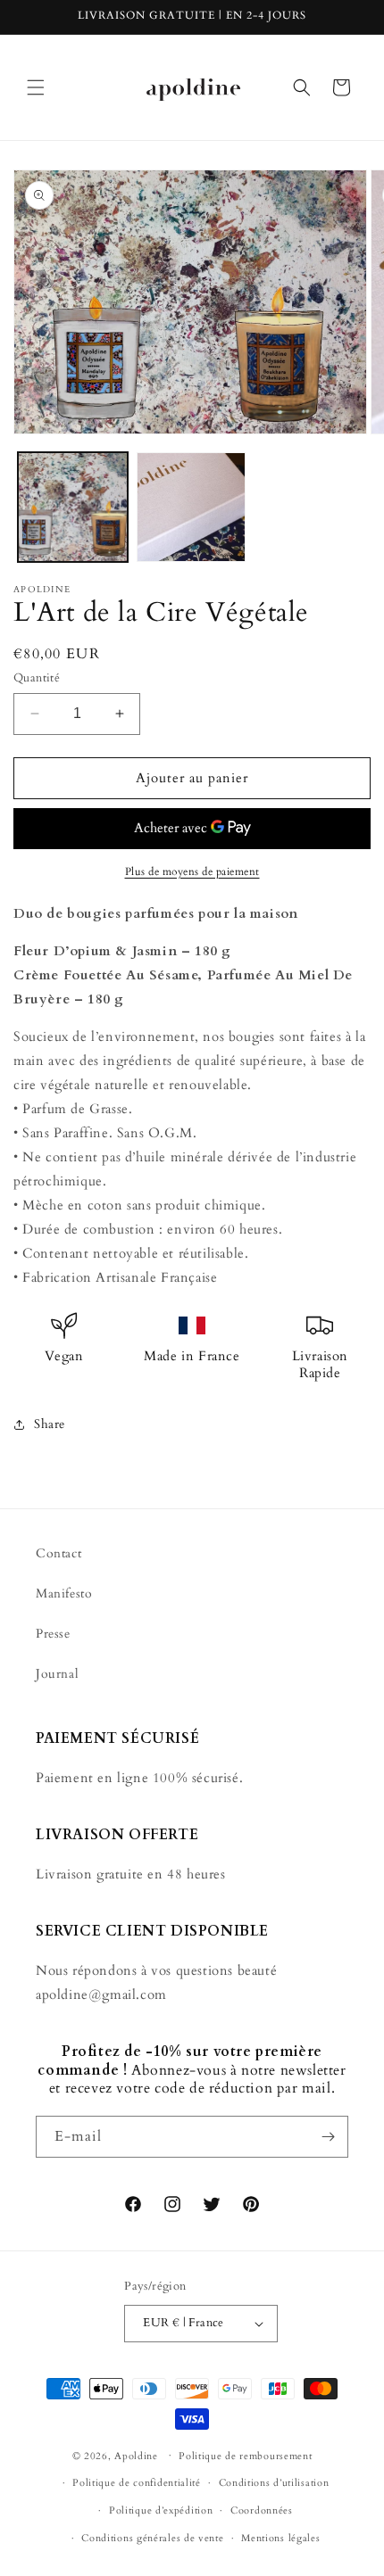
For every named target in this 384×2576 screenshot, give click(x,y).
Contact (58, 1553)
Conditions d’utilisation (274, 2483)
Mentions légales (280, 2538)
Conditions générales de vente (152, 2538)
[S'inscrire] (328, 2137)
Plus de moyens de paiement (192, 871)
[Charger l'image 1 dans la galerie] (73, 507)
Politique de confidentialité (137, 2483)
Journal (57, 1674)
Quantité (37, 678)
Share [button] (50, 1424)
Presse (53, 1634)
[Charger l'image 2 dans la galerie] (192, 507)
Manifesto (64, 1593)
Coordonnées (262, 2510)
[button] (36, 87)
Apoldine (136, 2455)
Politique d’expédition (161, 2510)
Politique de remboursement (245, 2456)
